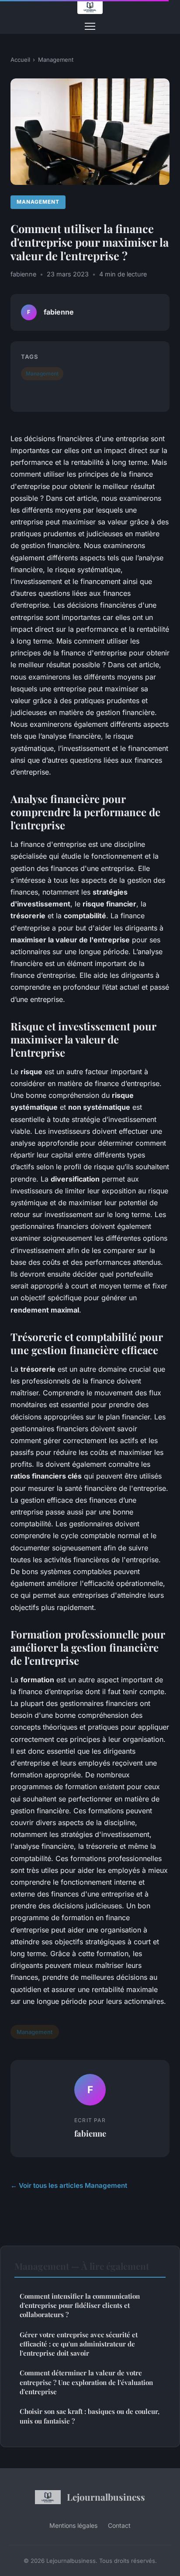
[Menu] (90, 26)
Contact (119, 2525)
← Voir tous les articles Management (69, 2185)
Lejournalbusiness (106, 2497)
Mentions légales (73, 2525)
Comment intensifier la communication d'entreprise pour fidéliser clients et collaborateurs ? (80, 2305)
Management (56, 60)
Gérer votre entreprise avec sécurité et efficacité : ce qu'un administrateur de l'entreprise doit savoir (79, 2344)
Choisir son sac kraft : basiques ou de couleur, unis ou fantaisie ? (90, 2416)
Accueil (20, 60)
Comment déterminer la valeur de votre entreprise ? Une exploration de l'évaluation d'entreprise (86, 2382)
